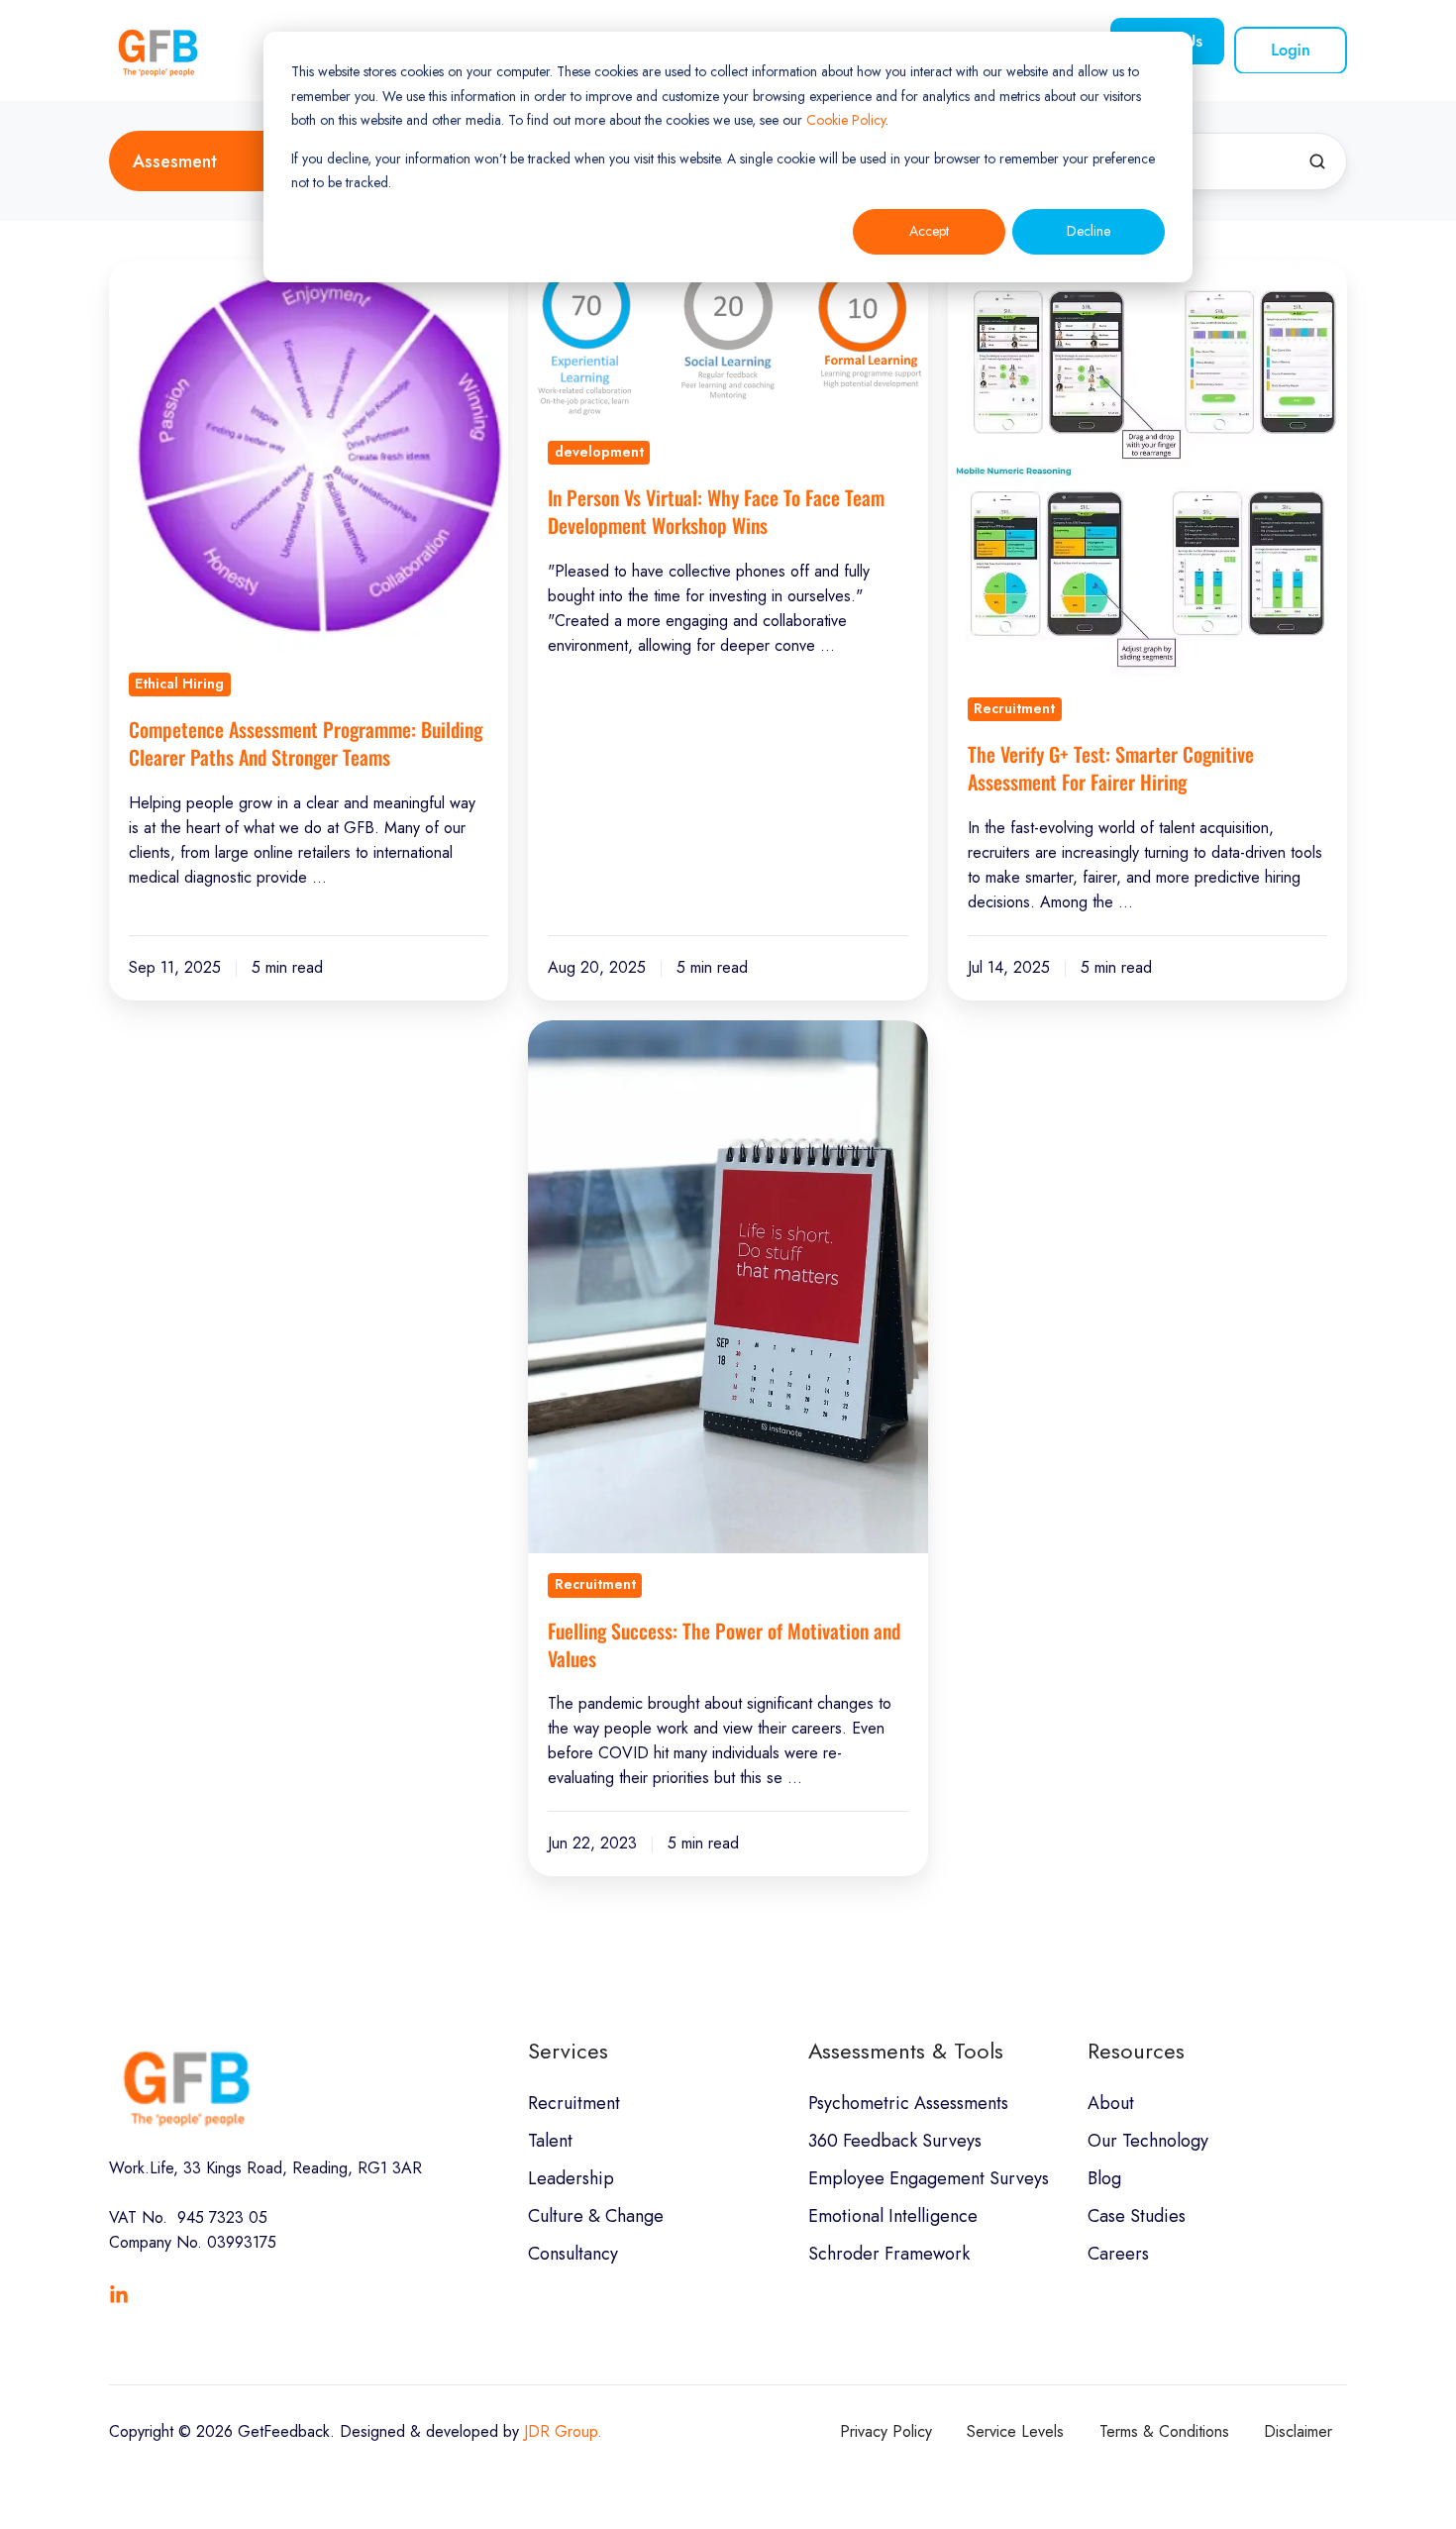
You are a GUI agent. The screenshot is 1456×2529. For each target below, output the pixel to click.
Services (568, 2051)
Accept (929, 231)
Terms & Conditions (1164, 2431)
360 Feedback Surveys (895, 2141)
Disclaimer (1298, 2431)
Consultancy (573, 2254)
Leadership (571, 2178)
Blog (1104, 2178)
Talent (550, 2141)
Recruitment (574, 2103)
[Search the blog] (1317, 161)
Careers (1118, 2254)
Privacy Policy (886, 2431)
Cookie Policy (846, 120)
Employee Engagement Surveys (929, 2178)
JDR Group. (563, 2431)
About (1111, 2103)
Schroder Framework (889, 2254)
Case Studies (1137, 2216)
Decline (1089, 231)
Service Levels (1015, 2431)
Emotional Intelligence (893, 2216)
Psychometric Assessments (908, 2103)
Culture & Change (596, 2216)
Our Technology (1148, 2141)
